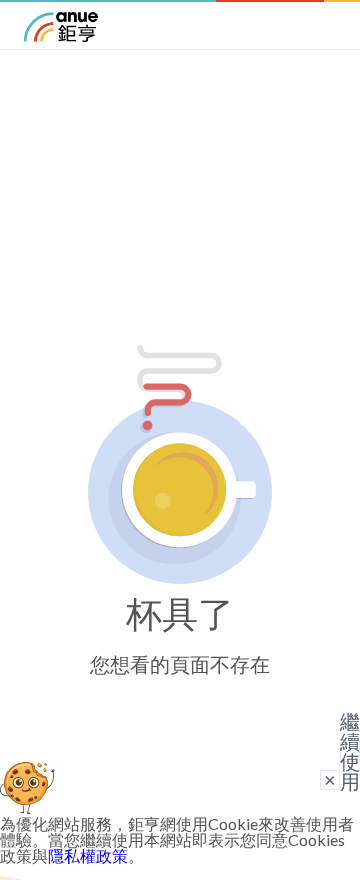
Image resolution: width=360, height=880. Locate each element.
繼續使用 (350, 752)
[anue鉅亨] (61, 35)
